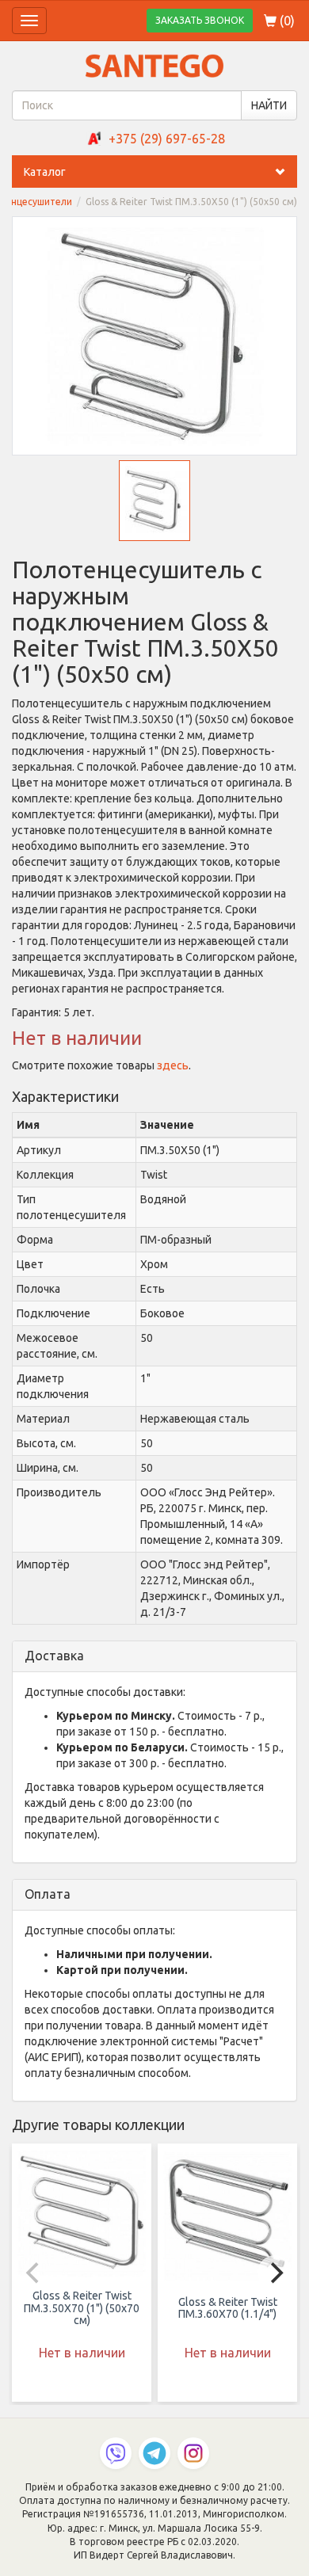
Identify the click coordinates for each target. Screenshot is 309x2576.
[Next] (275, 2273)
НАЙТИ (269, 105)
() (286, 21)
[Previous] (34, 2273)
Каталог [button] (45, 172)
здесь (173, 1065)
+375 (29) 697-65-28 (167, 139)
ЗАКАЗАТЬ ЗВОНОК (200, 20)
